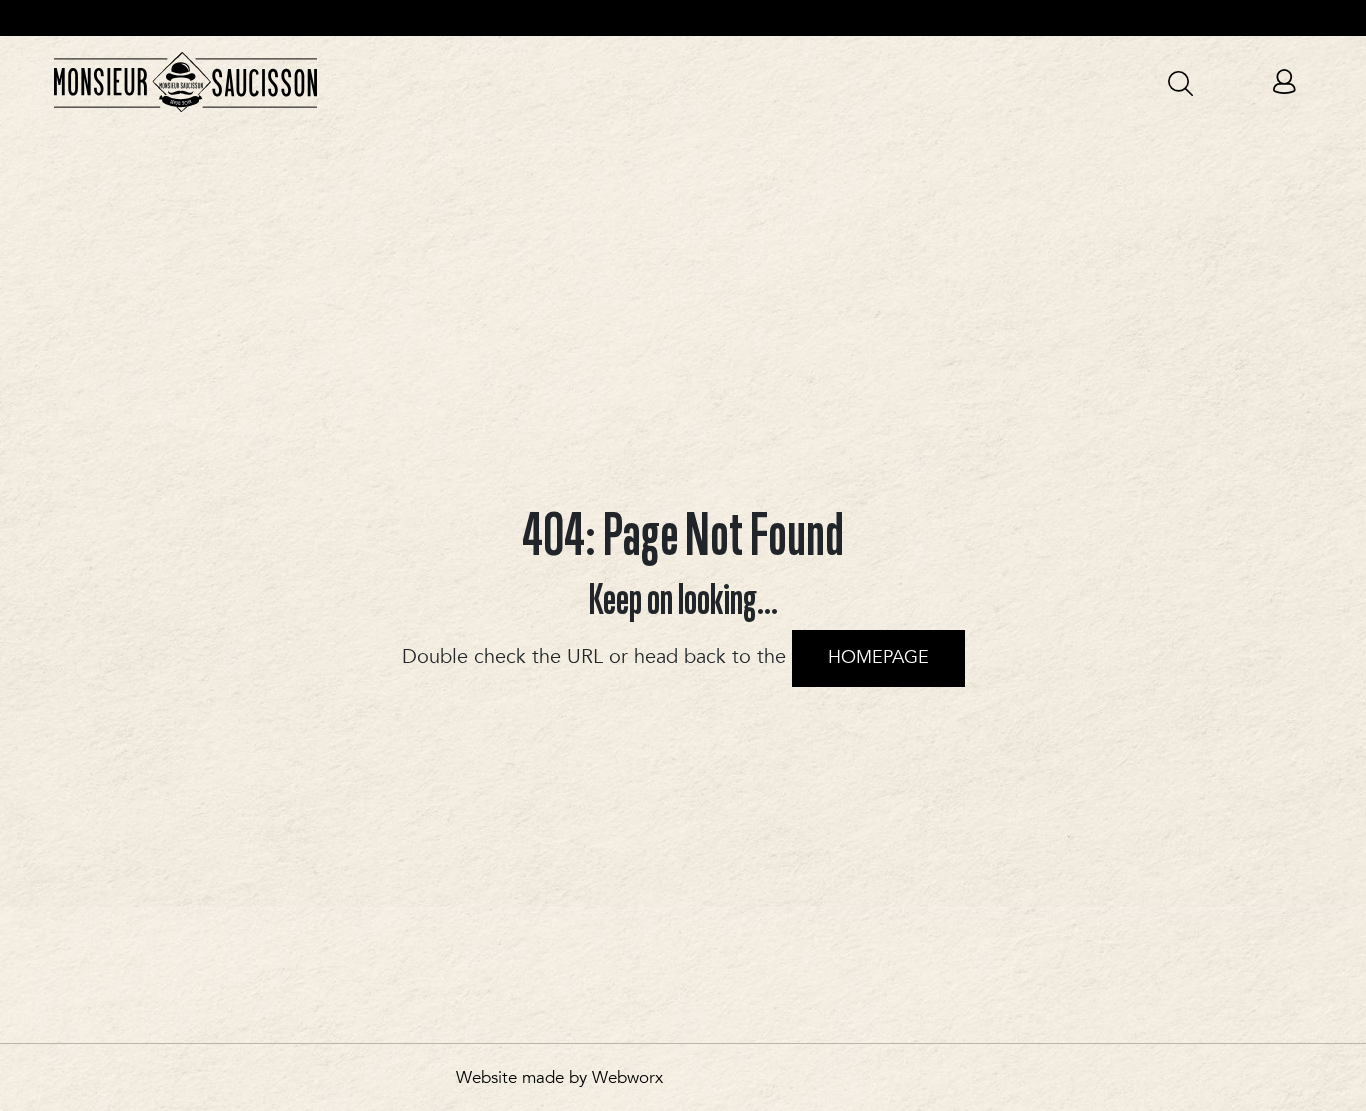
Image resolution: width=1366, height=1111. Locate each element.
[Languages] (1114, 81)
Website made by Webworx (559, 1077)
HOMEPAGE (878, 657)
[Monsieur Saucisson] (185, 82)
